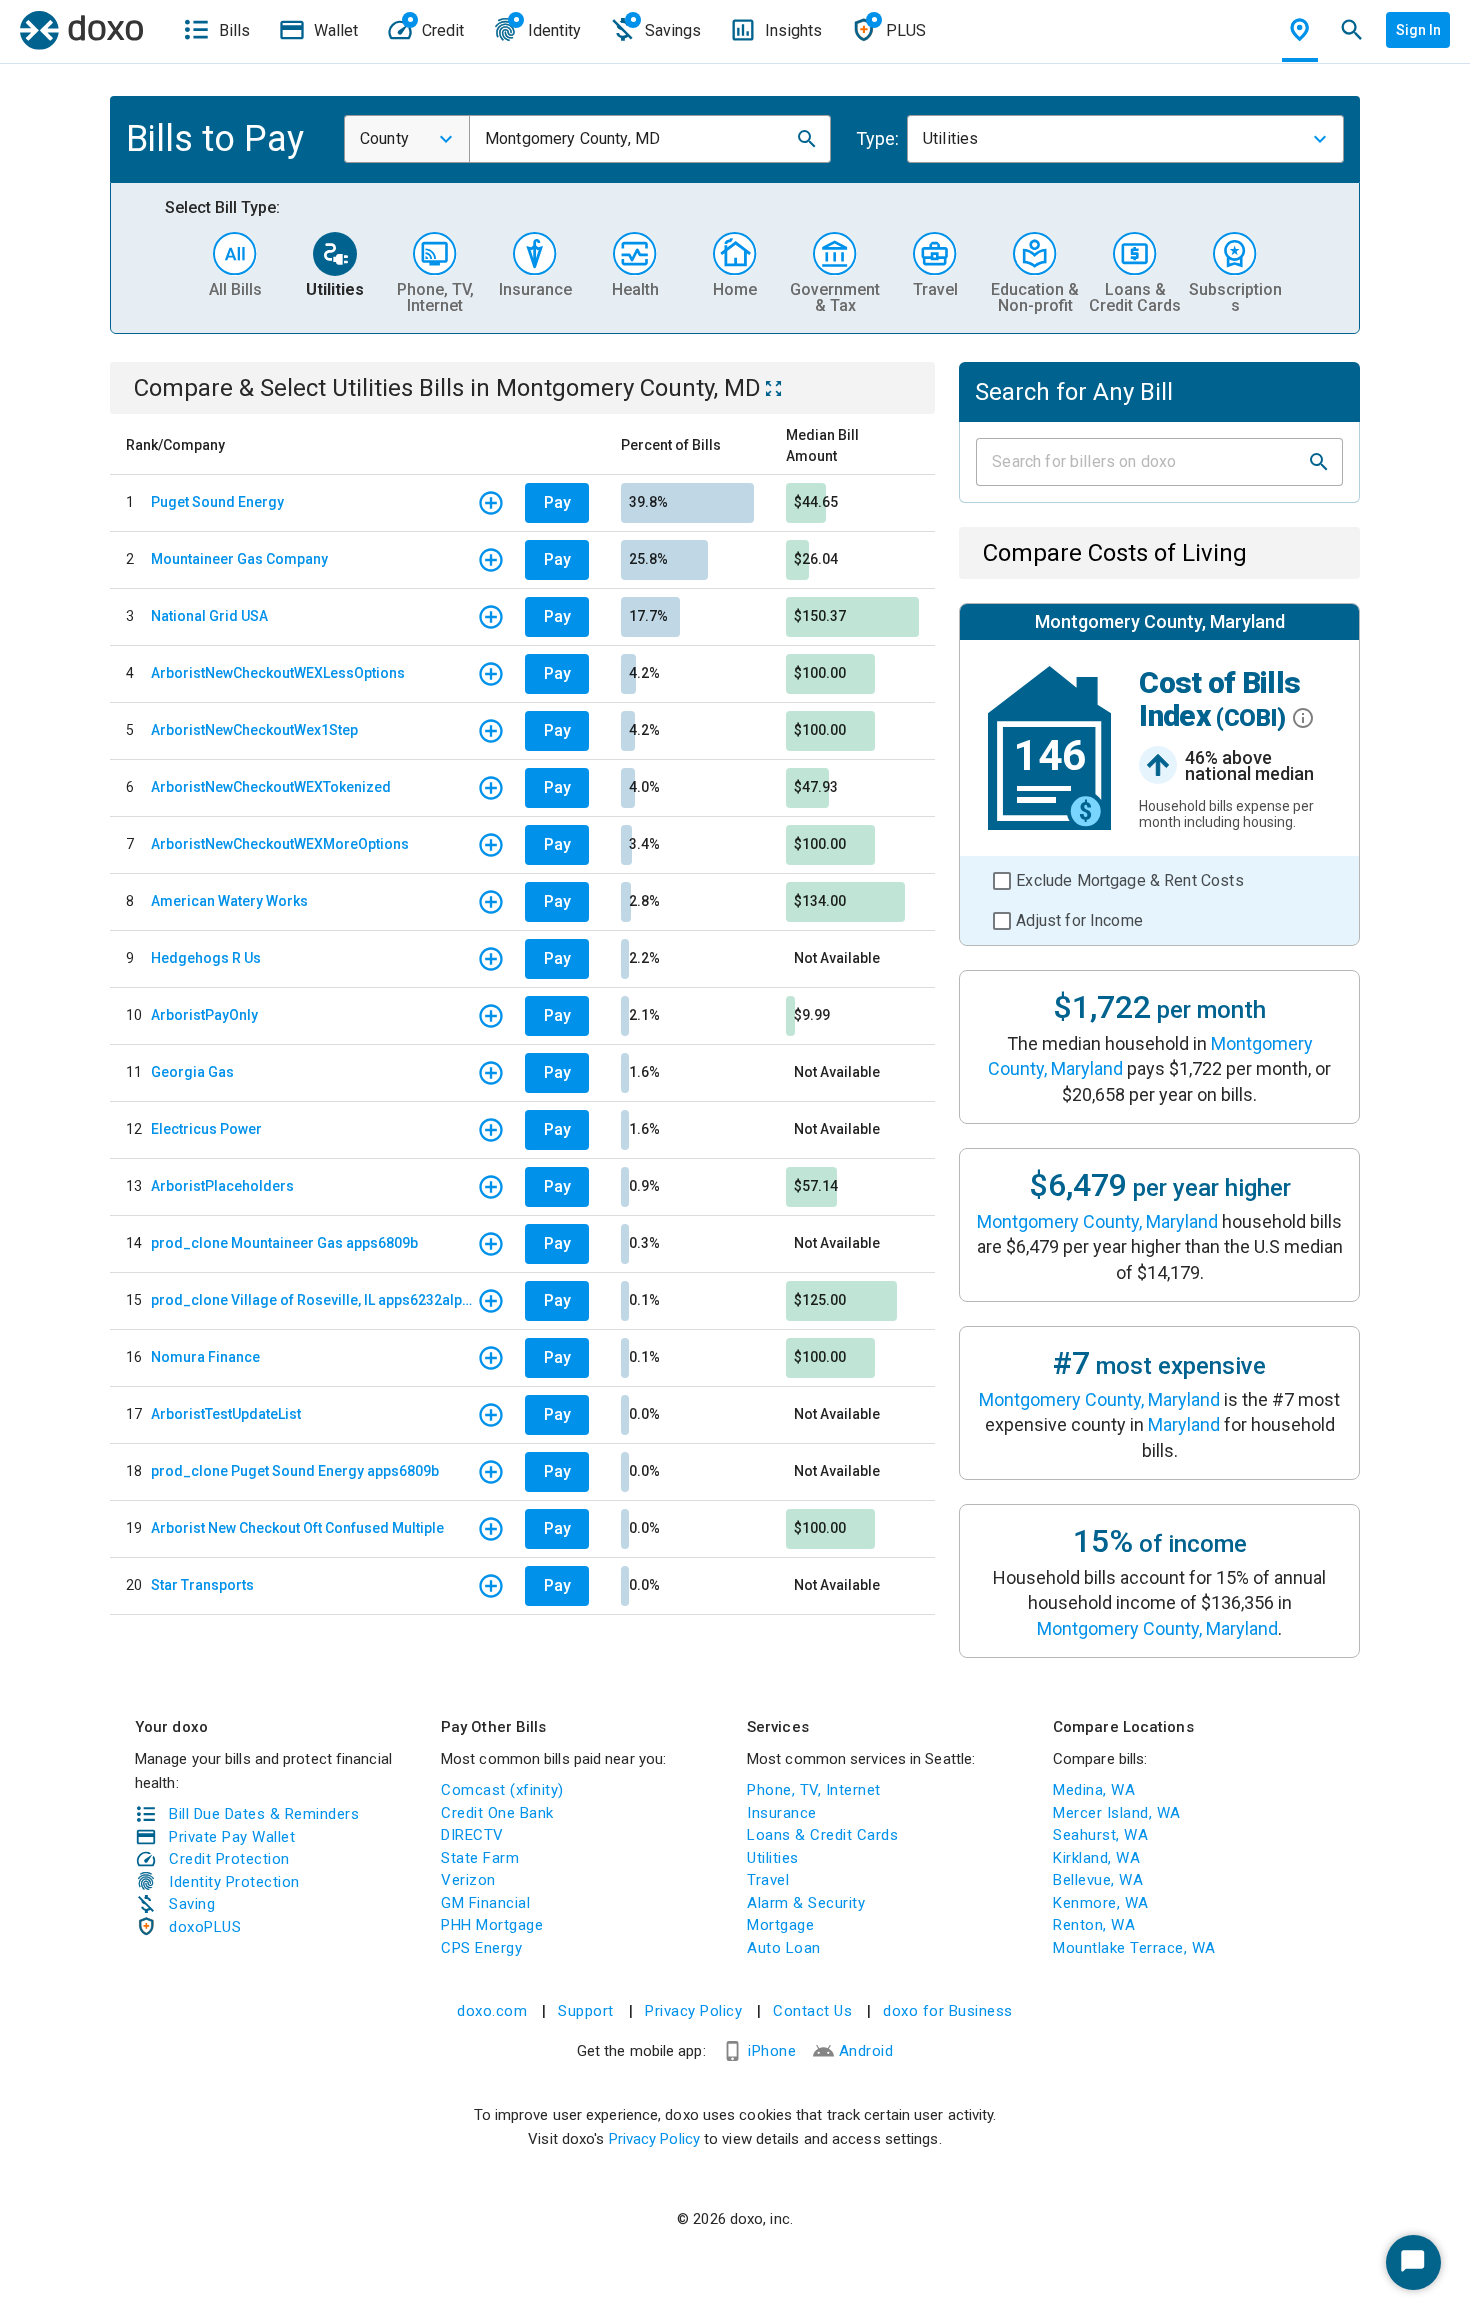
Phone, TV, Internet (814, 1790)
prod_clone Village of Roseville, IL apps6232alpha (314, 1300)
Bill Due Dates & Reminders (264, 1814)
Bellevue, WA (1098, 1880)
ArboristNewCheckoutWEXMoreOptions (280, 844)
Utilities (773, 1858)
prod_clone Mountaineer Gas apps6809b (284, 1243)
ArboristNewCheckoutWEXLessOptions (278, 673)
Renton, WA (1094, 1925)
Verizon (468, 1880)
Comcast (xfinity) (502, 1790)
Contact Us (812, 2011)
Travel (768, 1880)
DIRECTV (472, 1835)
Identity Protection (234, 1882)
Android (866, 2051)
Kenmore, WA (1101, 1903)
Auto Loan (784, 1948)
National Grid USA (209, 616)
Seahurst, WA (1100, 1835)
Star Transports (202, 1585)
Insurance (782, 1813)
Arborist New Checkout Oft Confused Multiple (297, 1528)
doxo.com (492, 2011)
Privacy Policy (693, 2011)
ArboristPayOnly (204, 1015)
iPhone (772, 2051)
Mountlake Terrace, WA (1134, 1948)
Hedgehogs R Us (206, 958)
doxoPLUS (205, 1927)
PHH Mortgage (492, 1925)
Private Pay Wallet (232, 1837)
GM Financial (485, 1903)
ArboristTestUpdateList (226, 1414)
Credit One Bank (497, 1813)
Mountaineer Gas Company (239, 559)
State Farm (480, 1858)
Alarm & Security (806, 1903)
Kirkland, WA (1096, 1858)
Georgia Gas (192, 1072)
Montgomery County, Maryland (1097, 1221)
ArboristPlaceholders (222, 1186)
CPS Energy (481, 1948)
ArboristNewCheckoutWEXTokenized (271, 787)
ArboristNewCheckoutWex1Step (254, 730)
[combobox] (407, 139)
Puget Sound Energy (217, 502)
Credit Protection (229, 1859)
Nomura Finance (205, 1357)
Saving (192, 1904)
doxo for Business (948, 2011)
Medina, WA (1094, 1790)
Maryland (1184, 1424)
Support (586, 2011)
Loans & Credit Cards (822, 1835)
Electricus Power (206, 1129)
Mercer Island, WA (1117, 1813)
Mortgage (780, 1925)
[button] (807, 139)
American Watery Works (229, 901)
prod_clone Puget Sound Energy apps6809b (295, 1471)
